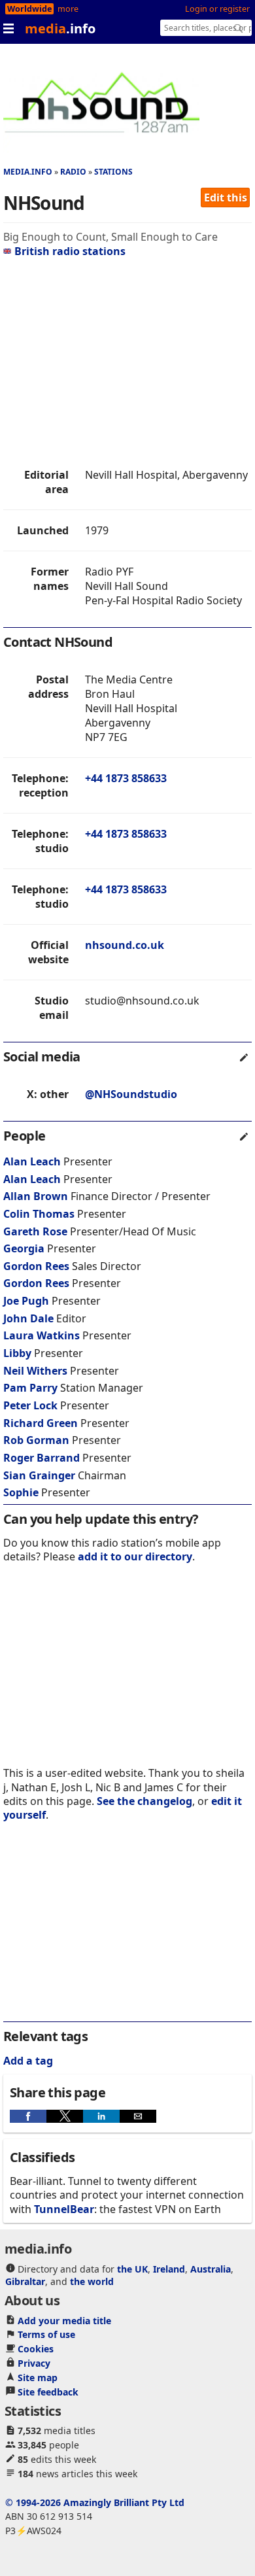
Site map (38, 2378)
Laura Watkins (42, 1335)
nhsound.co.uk (125, 945)
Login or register (217, 9)
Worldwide (29, 9)
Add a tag (28, 2061)
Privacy (34, 2363)
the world (92, 2281)
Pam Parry (30, 1388)
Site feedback (48, 2392)
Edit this (226, 197)
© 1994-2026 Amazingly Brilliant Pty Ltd (95, 2502)
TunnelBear (64, 2209)
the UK (132, 2269)
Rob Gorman (36, 1440)
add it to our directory (135, 1556)
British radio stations (70, 251)
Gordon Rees (36, 1266)
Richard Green (41, 1423)
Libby (19, 1353)
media (60, 28)
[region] (127, 363)
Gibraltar (25, 2281)
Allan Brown (36, 1196)
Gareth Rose (35, 1231)
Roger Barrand (42, 1458)
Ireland (169, 2269)
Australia (211, 2269)
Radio (73, 172)
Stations (113, 172)
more (68, 9)
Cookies (36, 2349)
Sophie (22, 1492)
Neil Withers (35, 1371)
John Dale (28, 1318)
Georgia (25, 1248)
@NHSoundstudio (131, 1094)
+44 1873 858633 (126, 778)
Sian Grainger (39, 1475)
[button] (28, 2116)
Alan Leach (32, 1161)
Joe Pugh (26, 1301)
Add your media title (64, 2321)
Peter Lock (30, 1405)
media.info (28, 172)
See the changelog (144, 1801)
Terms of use (46, 2334)
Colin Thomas (39, 1214)
